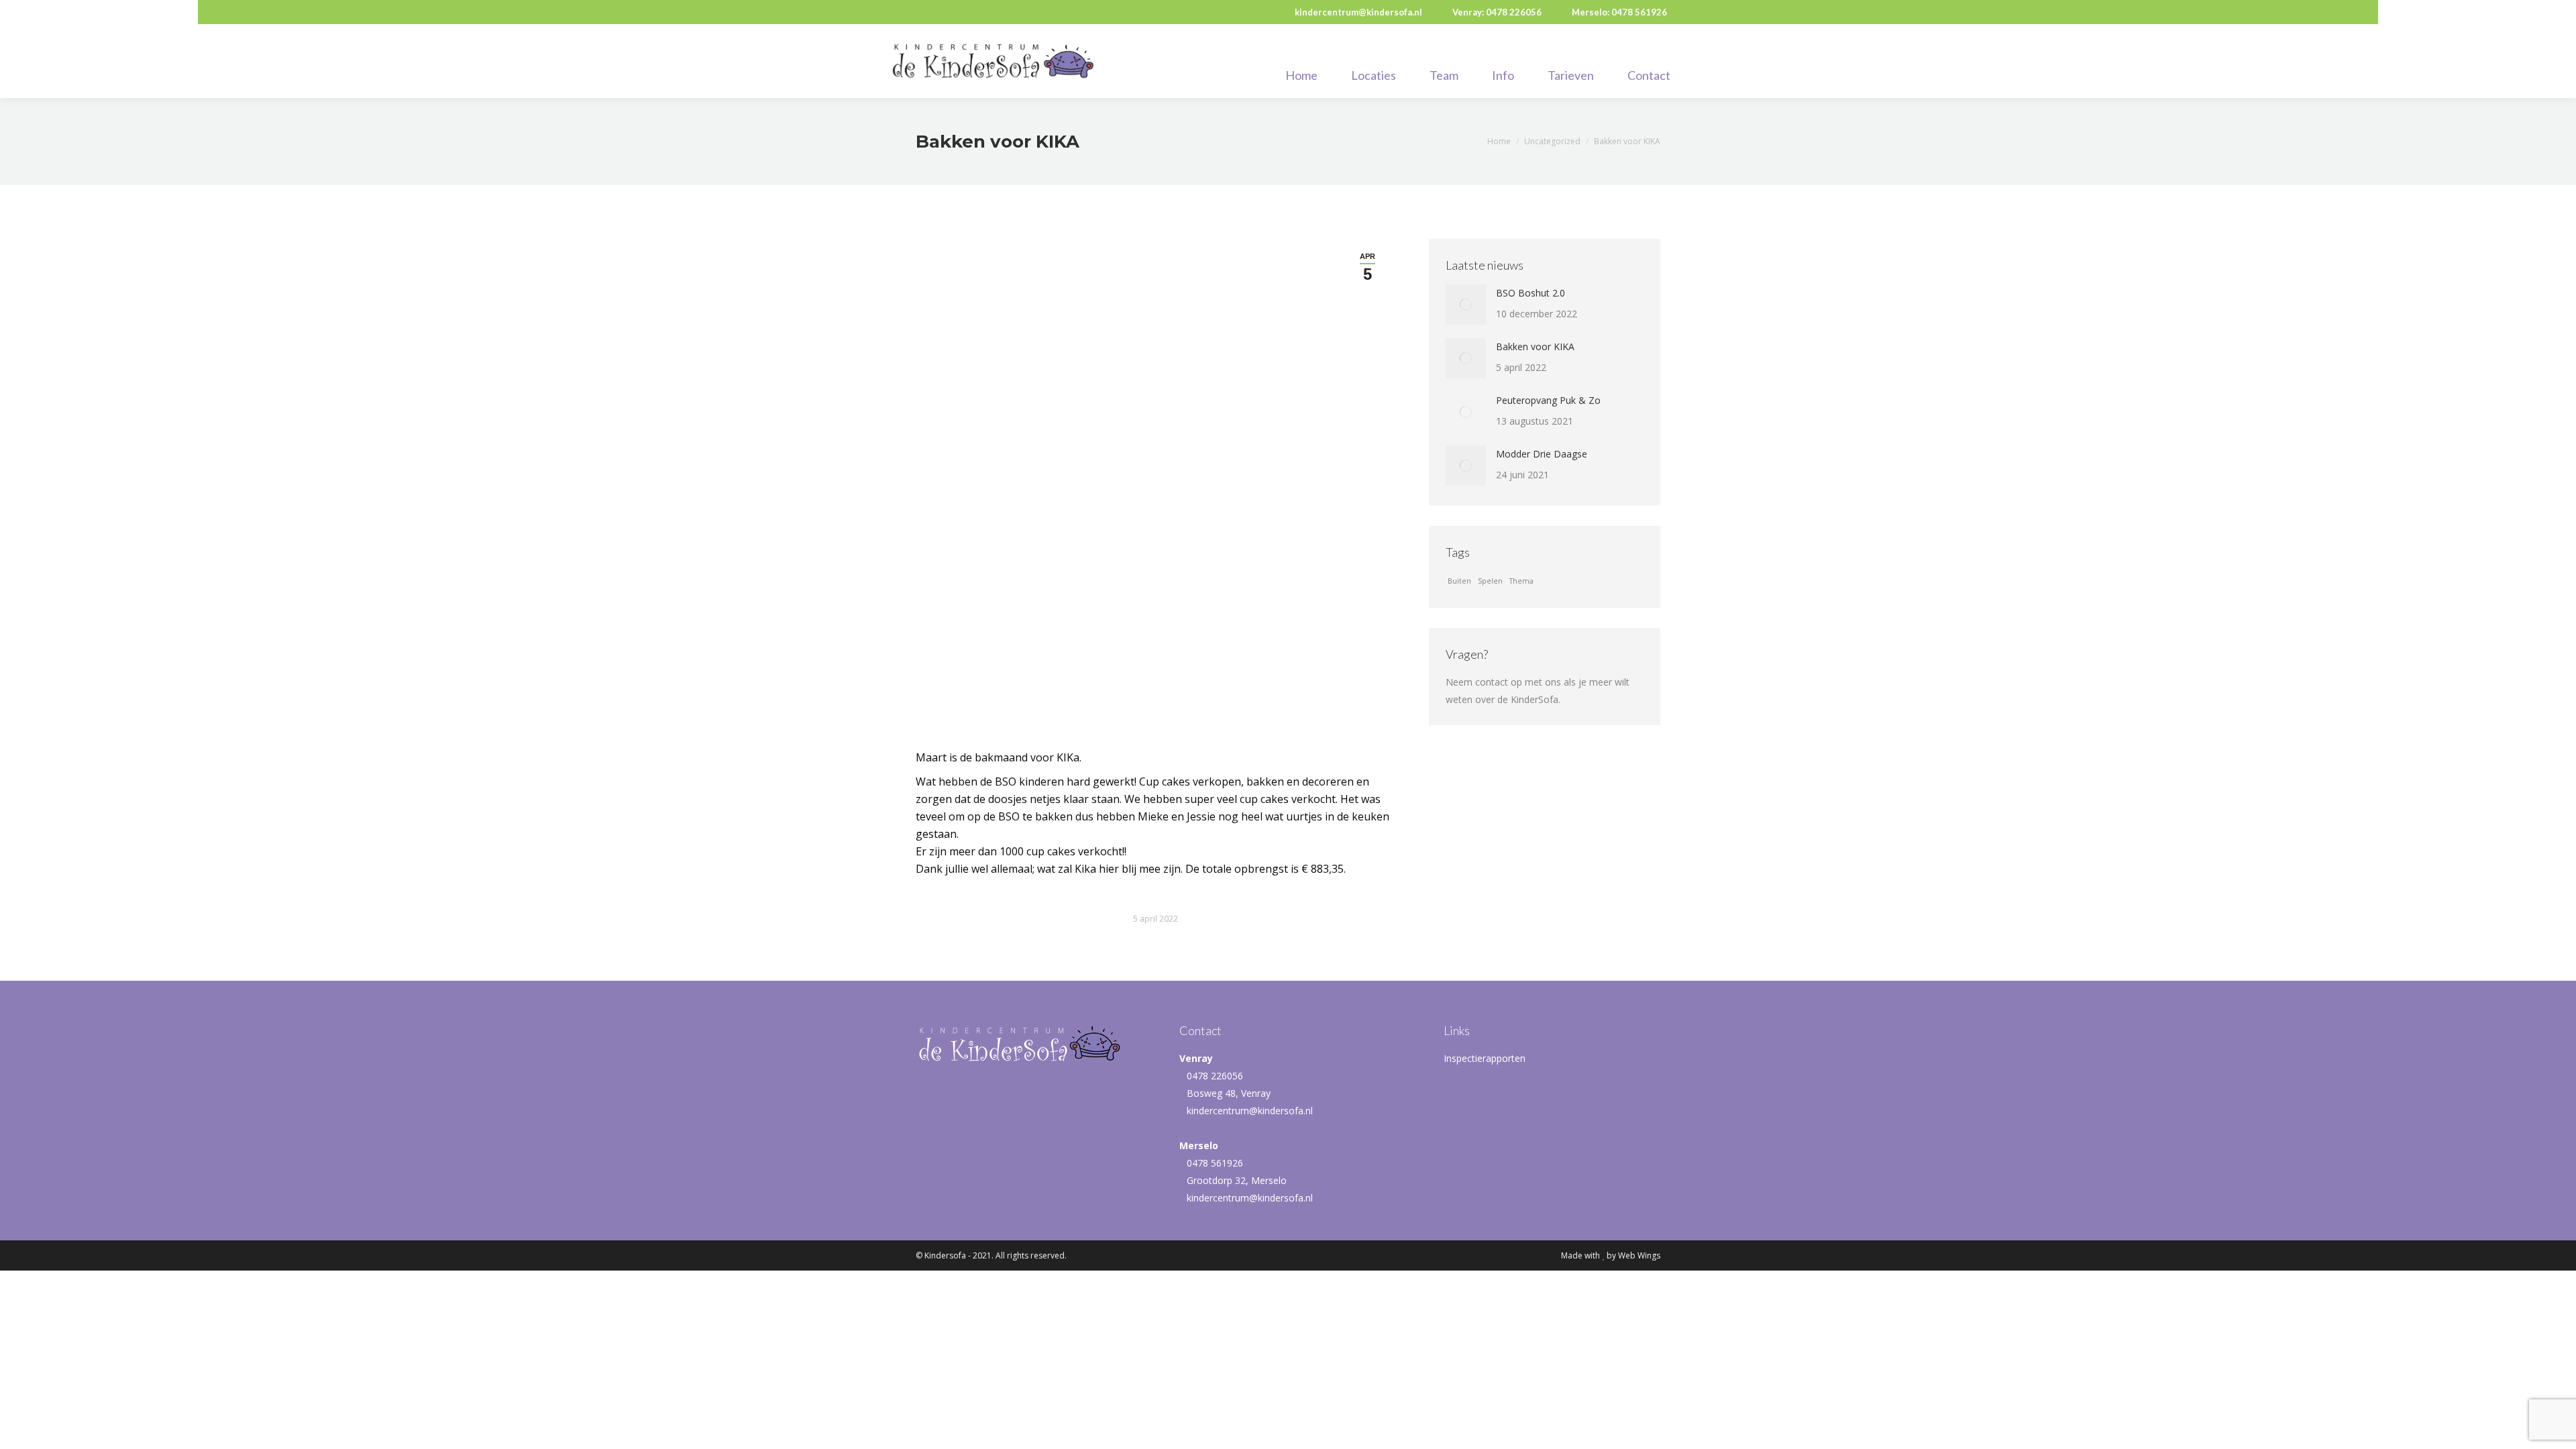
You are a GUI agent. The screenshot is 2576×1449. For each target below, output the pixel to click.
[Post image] (1466, 305)
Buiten (1459, 581)
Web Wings (1639, 1255)
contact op (1499, 682)
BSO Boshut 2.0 (1531, 293)
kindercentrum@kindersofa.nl (1358, 12)
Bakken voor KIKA (1535, 346)
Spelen (1490, 581)
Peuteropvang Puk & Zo (1548, 400)
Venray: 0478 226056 (1497, 12)
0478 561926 (1215, 1163)
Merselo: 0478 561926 (1619, 12)
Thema (1521, 581)
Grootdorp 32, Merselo (1237, 1180)
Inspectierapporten (1485, 1058)
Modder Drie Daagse (1542, 454)
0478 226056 (1215, 1076)
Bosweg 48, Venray (1229, 1093)
